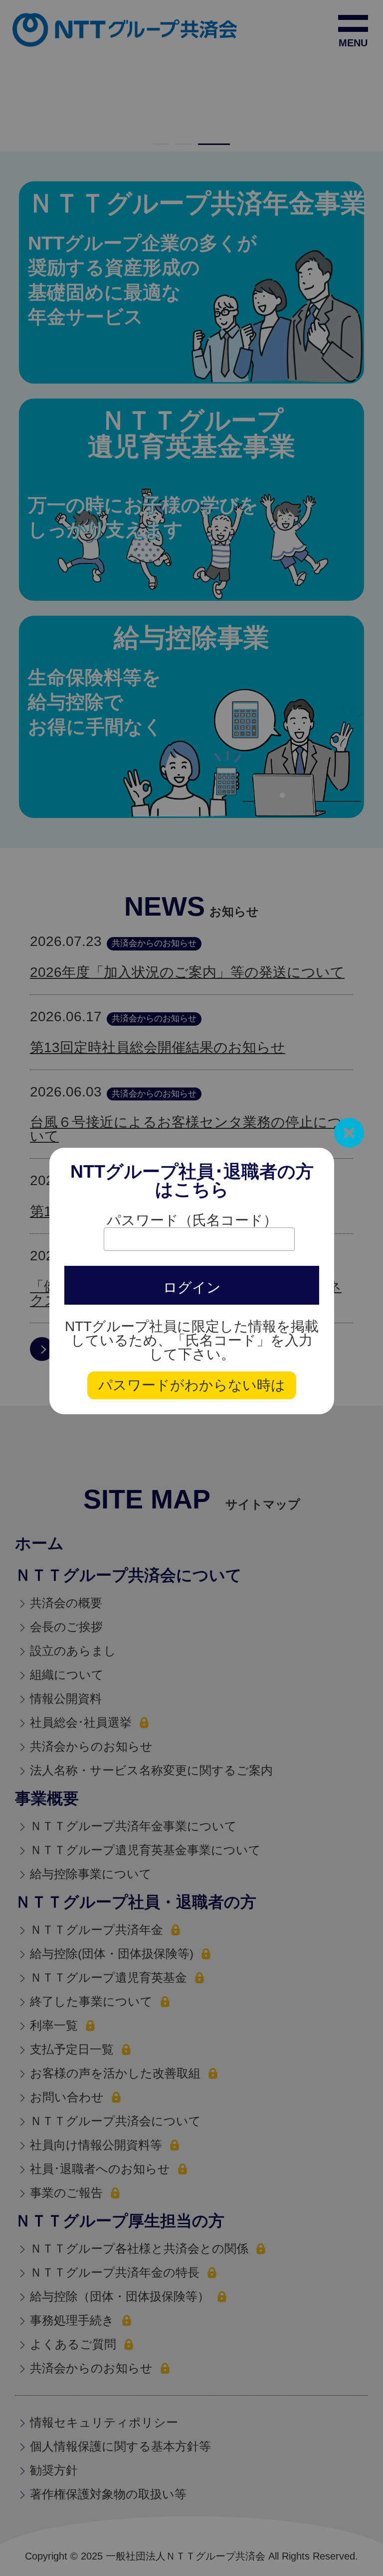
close (349, 1133)
